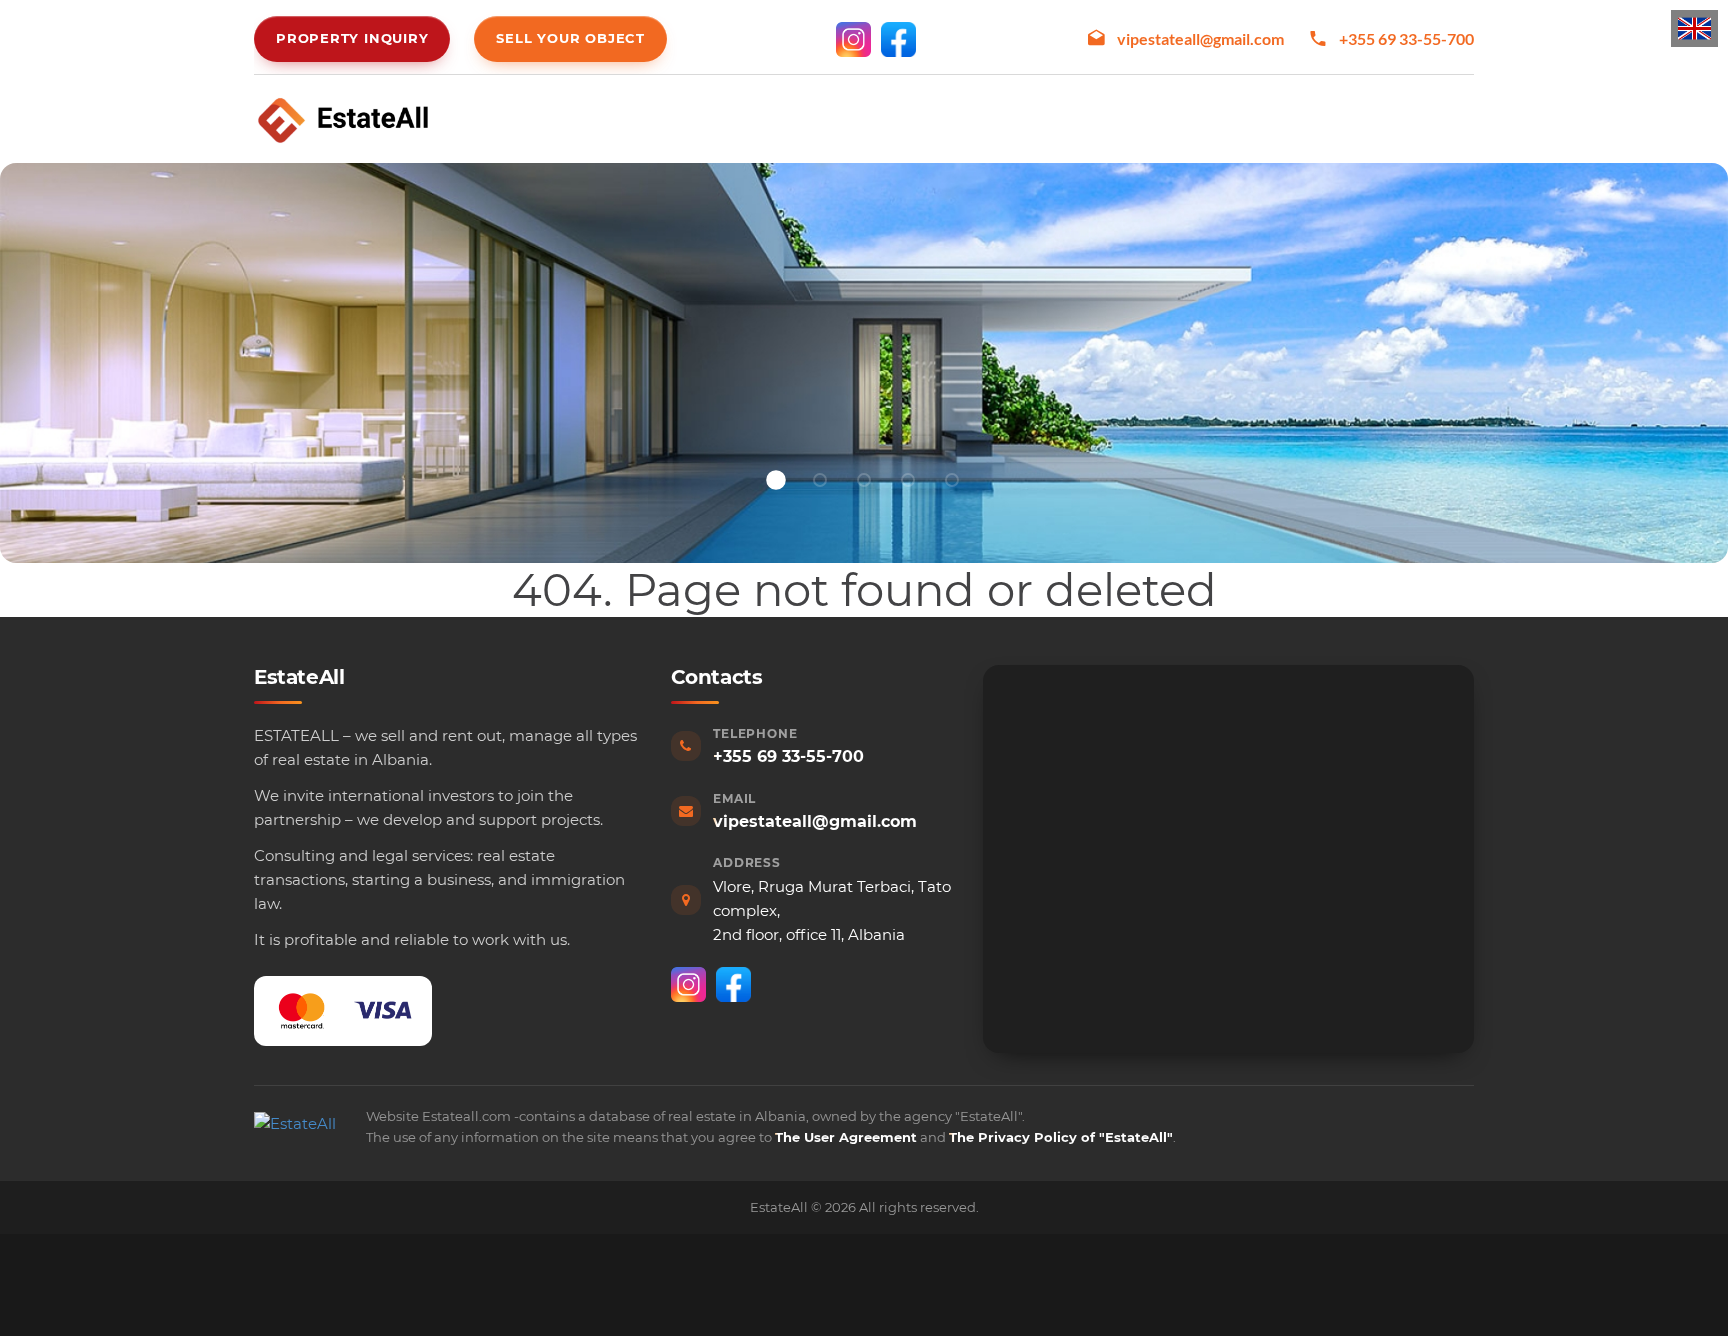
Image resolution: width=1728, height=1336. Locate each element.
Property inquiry (352, 38)
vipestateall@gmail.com (1200, 38)
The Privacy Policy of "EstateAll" (1061, 1137)
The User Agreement (846, 1137)
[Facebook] (898, 39)
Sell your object (570, 38)
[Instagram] (853, 39)
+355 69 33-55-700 (1406, 38)
